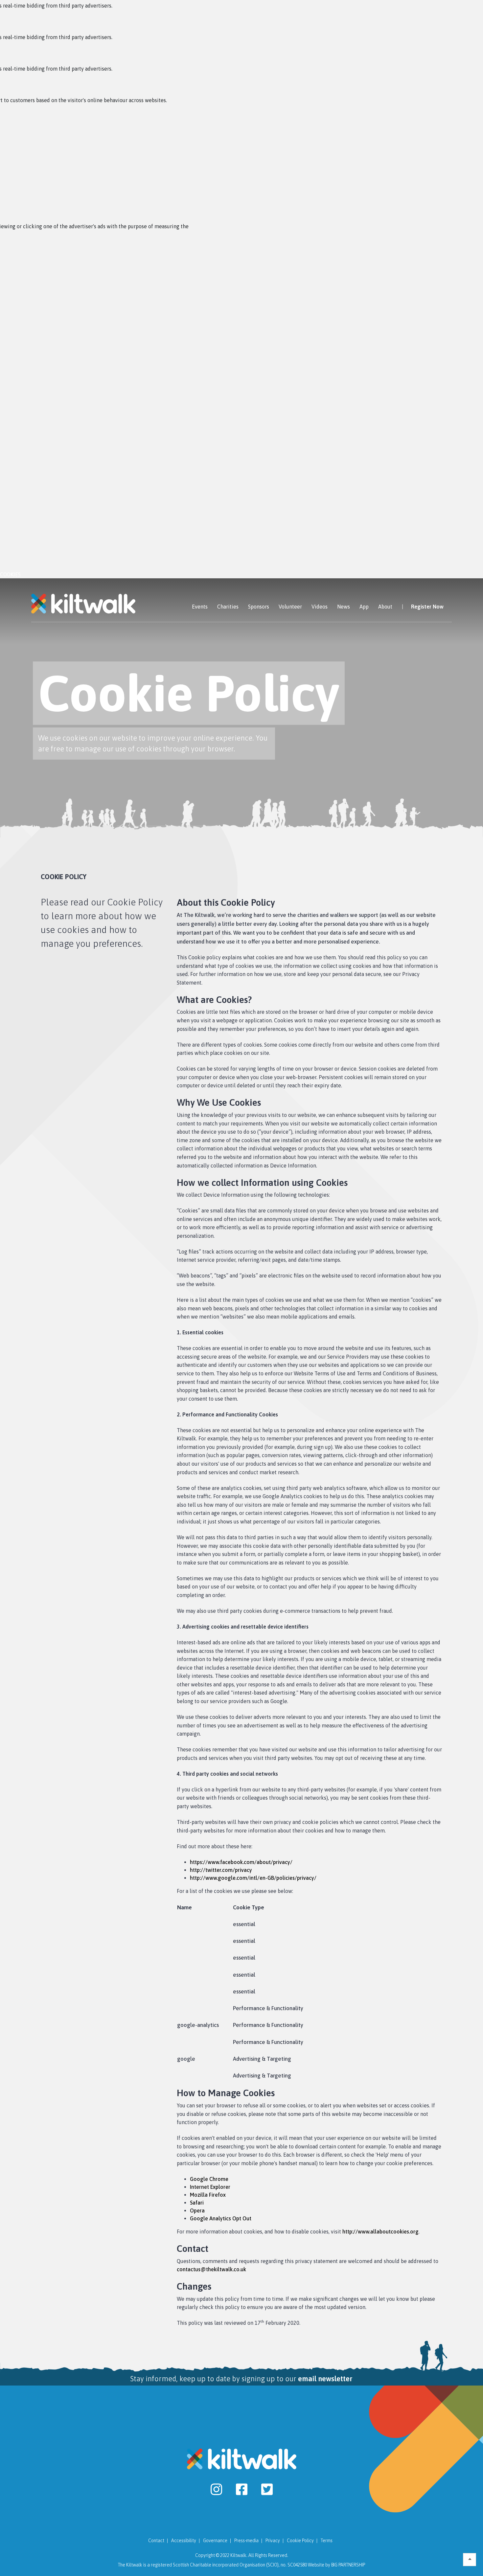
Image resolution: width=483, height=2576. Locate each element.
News (344, 607)
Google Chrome (209, 2179)
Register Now (427, 607)
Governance (215, 2541)
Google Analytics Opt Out (221, 2218)
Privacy (273, 2541)
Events (200, 607)
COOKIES (10, 574)
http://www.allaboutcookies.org (380, 2232)
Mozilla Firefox (208, 2195)
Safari (197, 2203)
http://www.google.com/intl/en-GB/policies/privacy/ (253, 1878)
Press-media (246, 2541)
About (385, 607)
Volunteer (290, 607)
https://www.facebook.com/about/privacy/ (241, 1862)
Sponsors (259, 607)
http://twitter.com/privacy (221, 1870)
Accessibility (184, 2541)
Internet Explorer (210, 2187)
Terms (327, 2541)
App (364, 607)
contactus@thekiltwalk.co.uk (211, 2269)
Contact (156, 2541)
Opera (197, 2210)
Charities (228, 607)
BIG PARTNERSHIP (348, 2565)
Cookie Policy (300, 2541)
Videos (320, 607)
